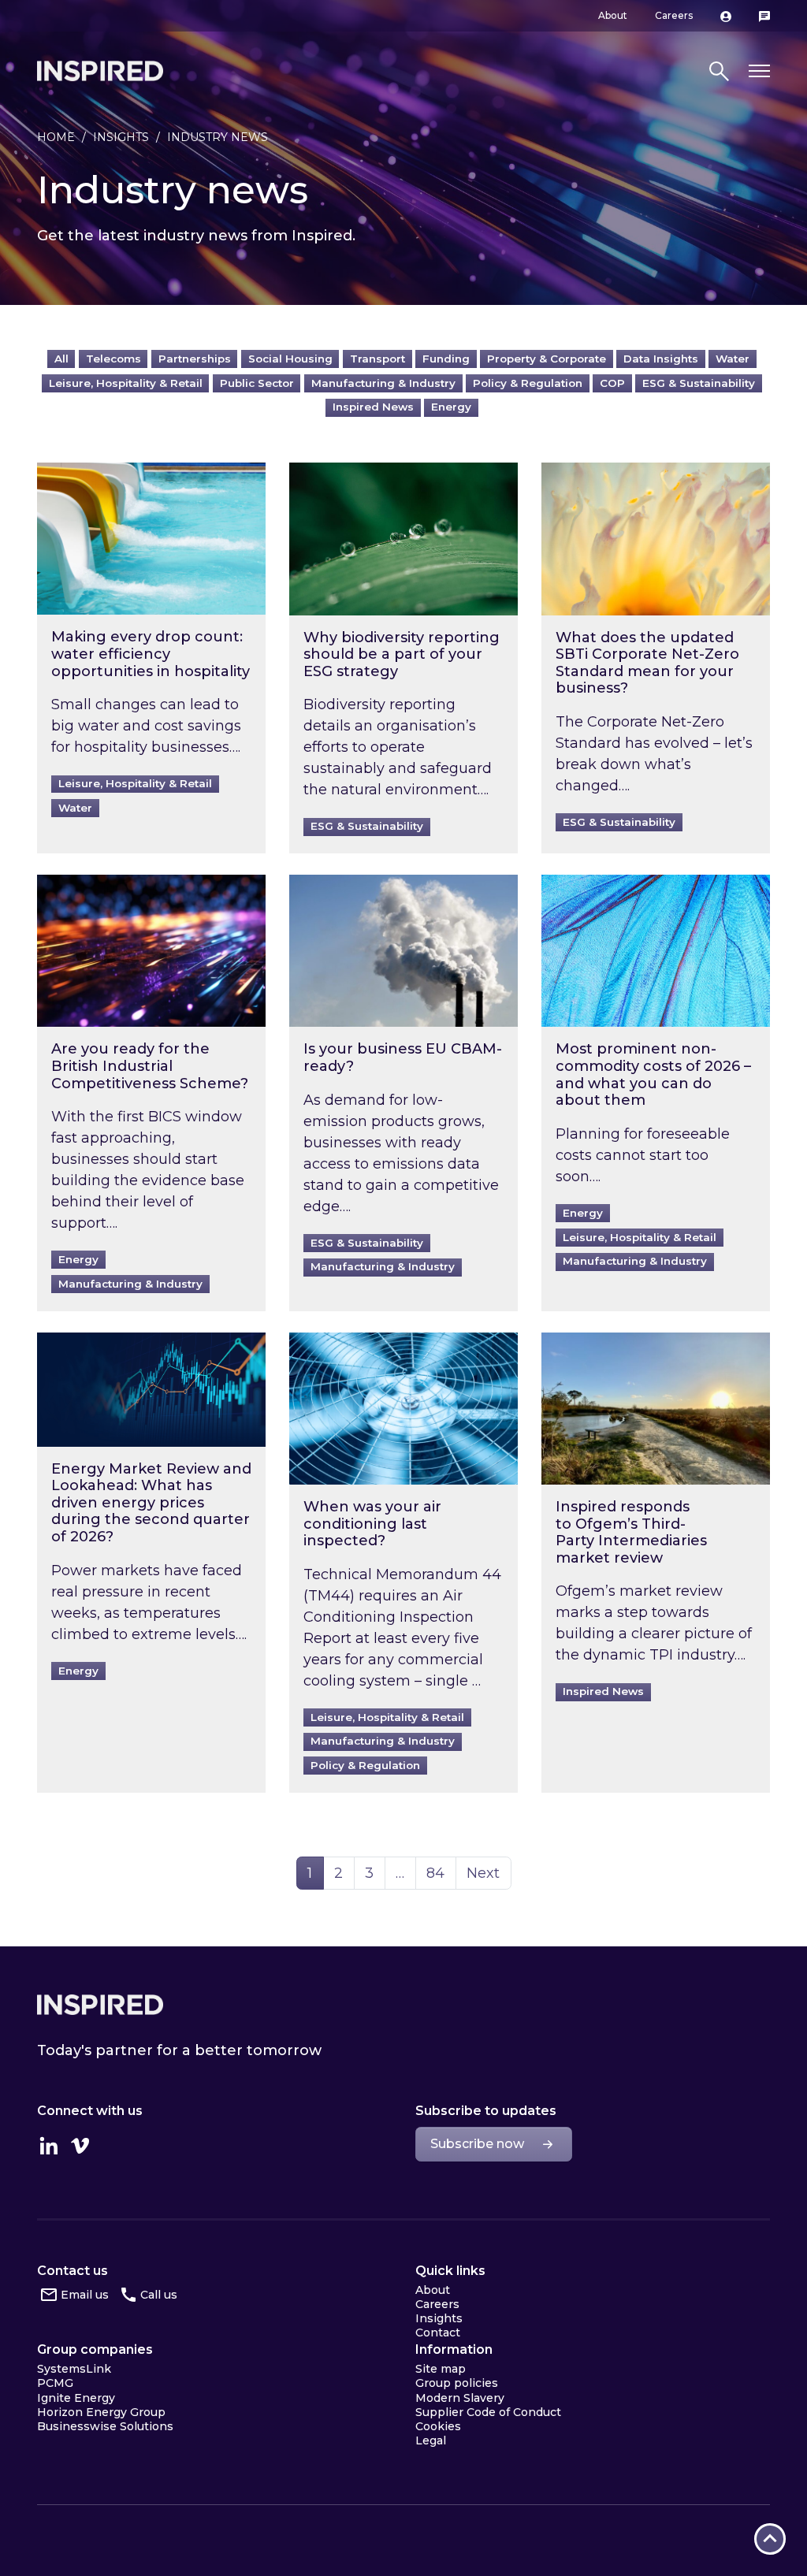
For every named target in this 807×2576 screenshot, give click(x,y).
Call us (159, 2295)
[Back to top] (770, 2539)
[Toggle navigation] (759, 71)
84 (441, 1873)
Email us (85, 2295)
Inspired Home (100, 71)
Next (483, 1873)
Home (56, 137)
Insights (121, 137)
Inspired (100, 2005)
